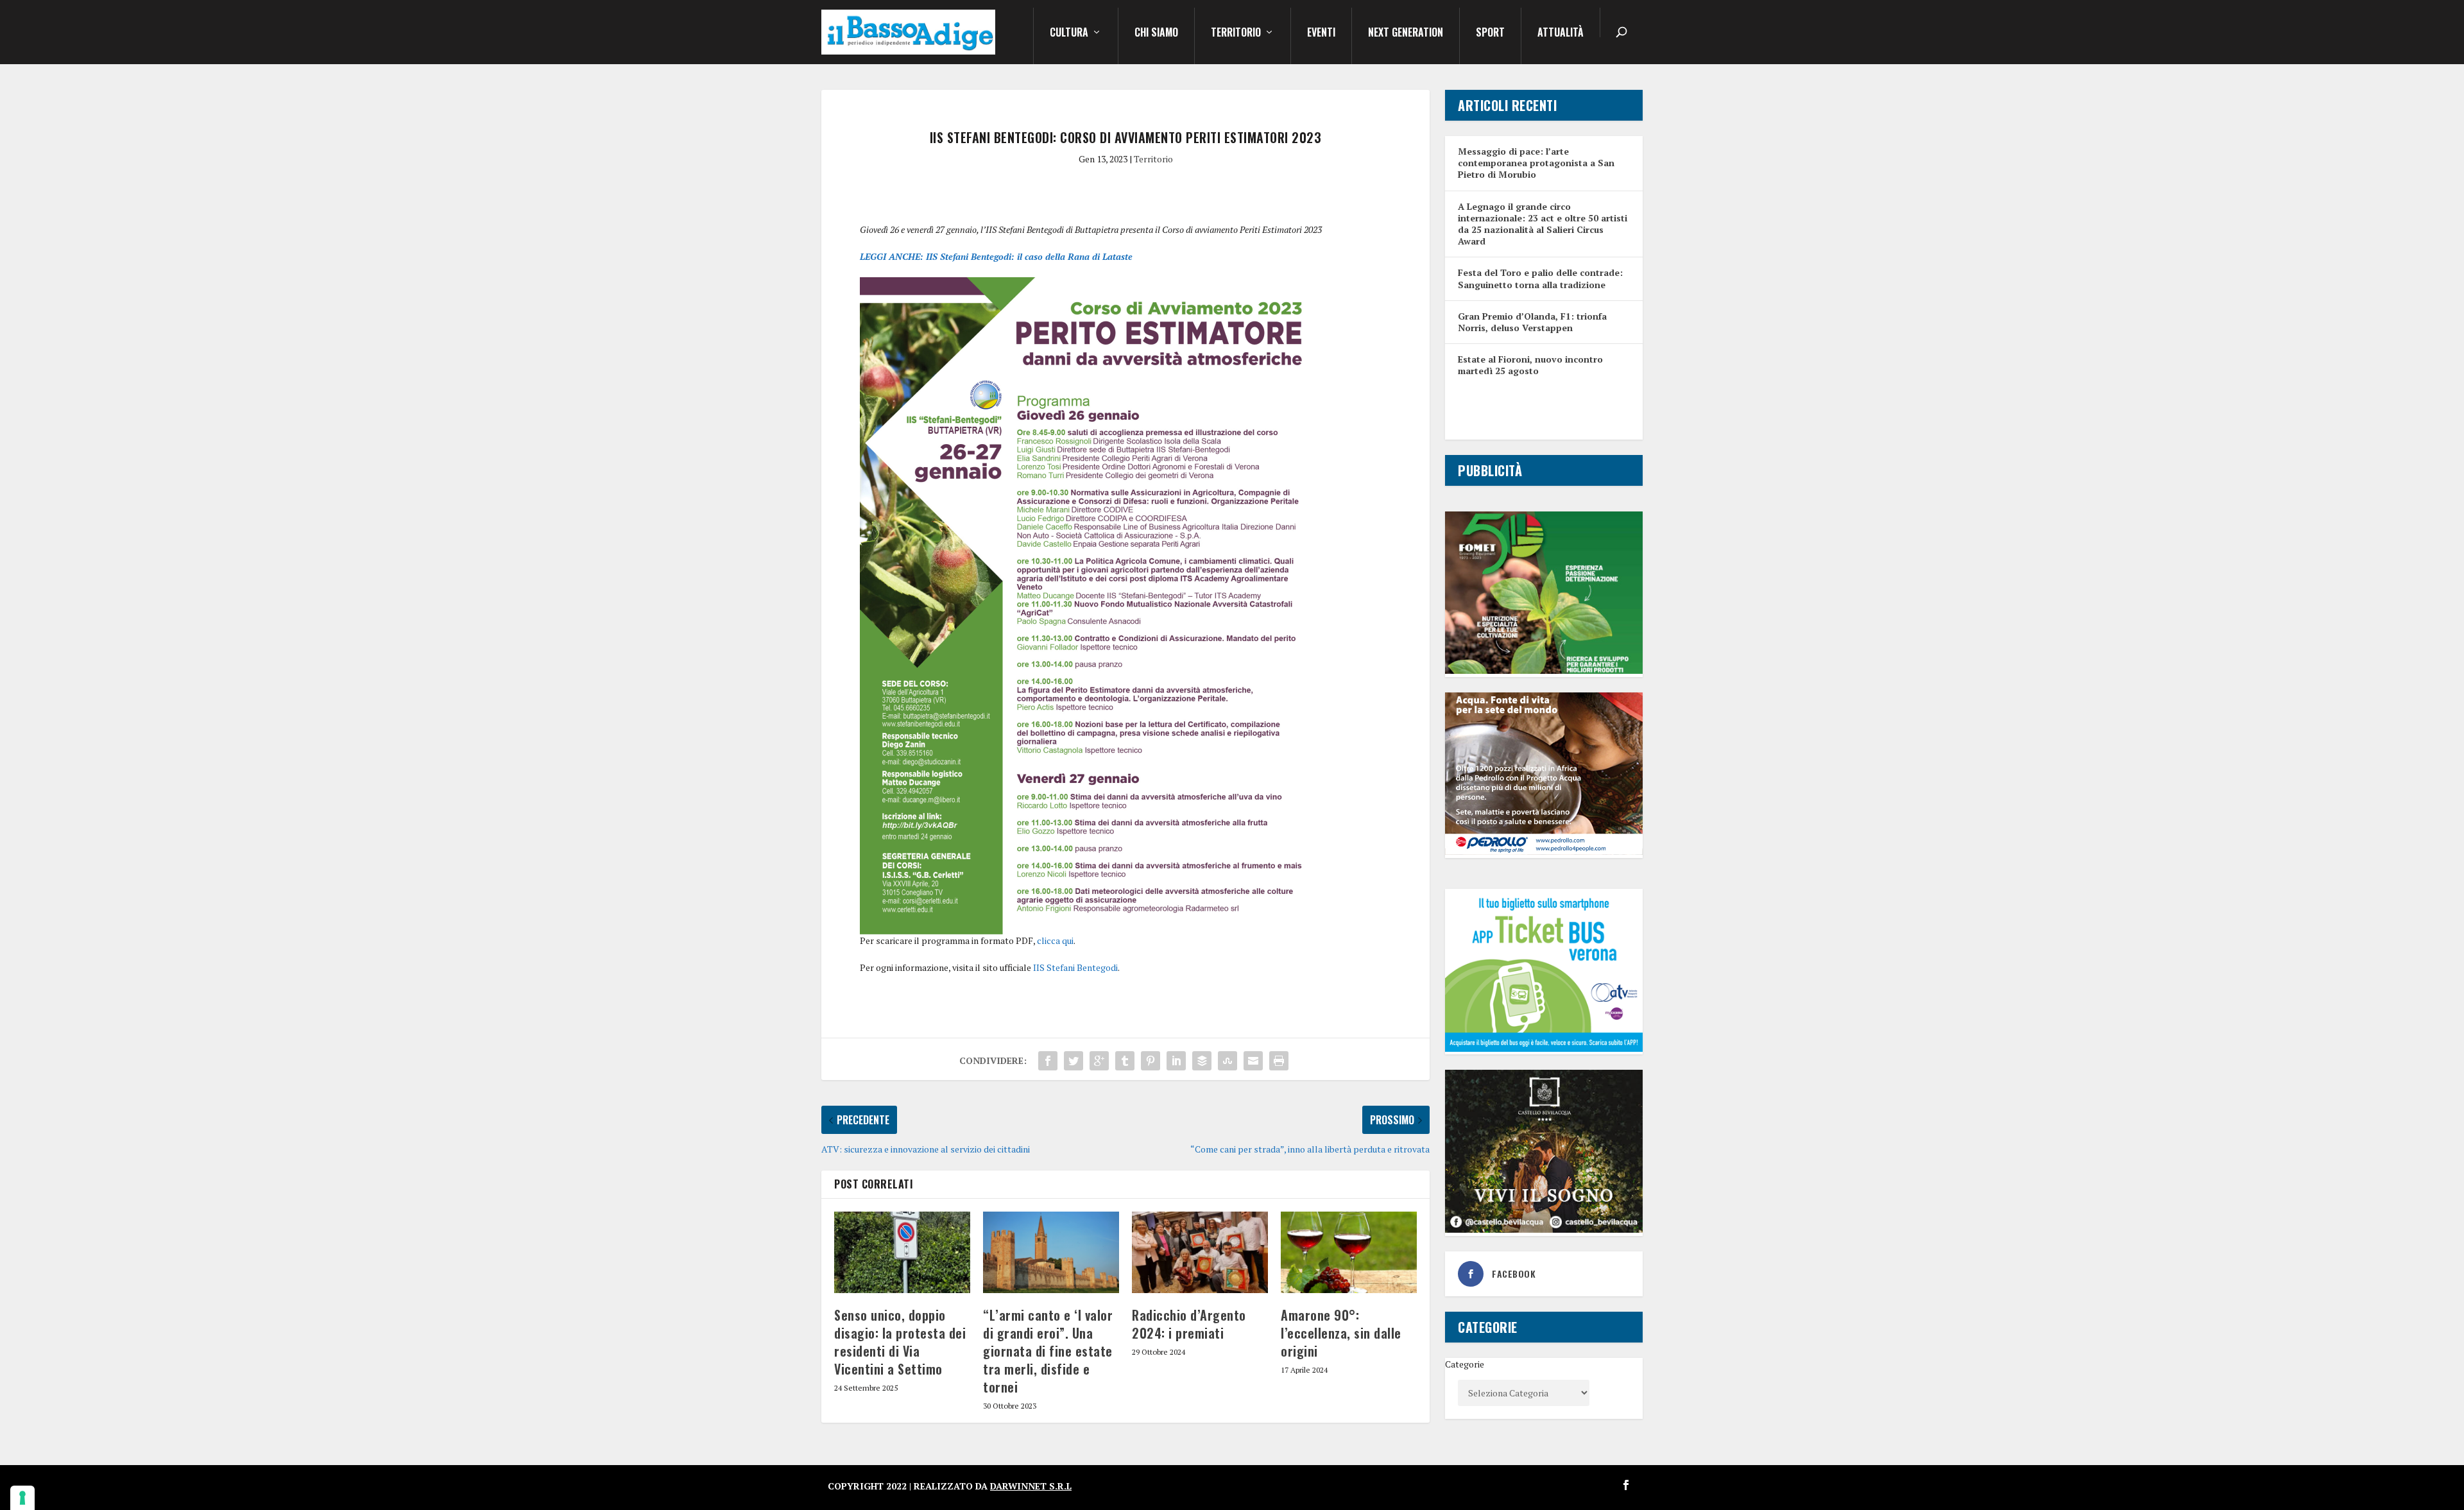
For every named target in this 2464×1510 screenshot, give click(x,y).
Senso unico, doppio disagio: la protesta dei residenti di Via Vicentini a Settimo (900, 1342)
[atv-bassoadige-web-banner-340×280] (1544, 1048)
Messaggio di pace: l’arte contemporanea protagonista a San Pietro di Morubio (1536, 163)
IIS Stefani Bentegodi (1075, 967)
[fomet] (1544, 670)
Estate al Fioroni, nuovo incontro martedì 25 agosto (1530, 365)
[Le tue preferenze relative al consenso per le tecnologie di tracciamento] (22, 1498)
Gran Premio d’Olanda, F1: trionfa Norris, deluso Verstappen (1532, 322)
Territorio (1236, 33)
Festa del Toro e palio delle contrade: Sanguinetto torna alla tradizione (1540, 278)
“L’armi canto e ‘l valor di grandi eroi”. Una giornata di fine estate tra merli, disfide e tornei (1048, 1351)
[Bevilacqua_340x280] (1544, 1229)
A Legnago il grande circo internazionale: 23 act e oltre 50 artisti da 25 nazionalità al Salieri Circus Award (1543, 224)
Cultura (1069, 33)
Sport (1490, 33)
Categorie (1465, 1364)
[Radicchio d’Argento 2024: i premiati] (1200, 1252)
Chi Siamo (1156, 33)
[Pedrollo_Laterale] (1544, 851)
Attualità (1561, 33)
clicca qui (1055, 940)
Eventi (1321, 33)
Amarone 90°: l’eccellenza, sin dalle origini (1341, 1333)
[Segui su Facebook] (1626, 1485)
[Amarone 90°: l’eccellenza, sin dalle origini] (1349, 1252)
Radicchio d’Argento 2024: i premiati (1189, 1324)
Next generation (1406, 33)
